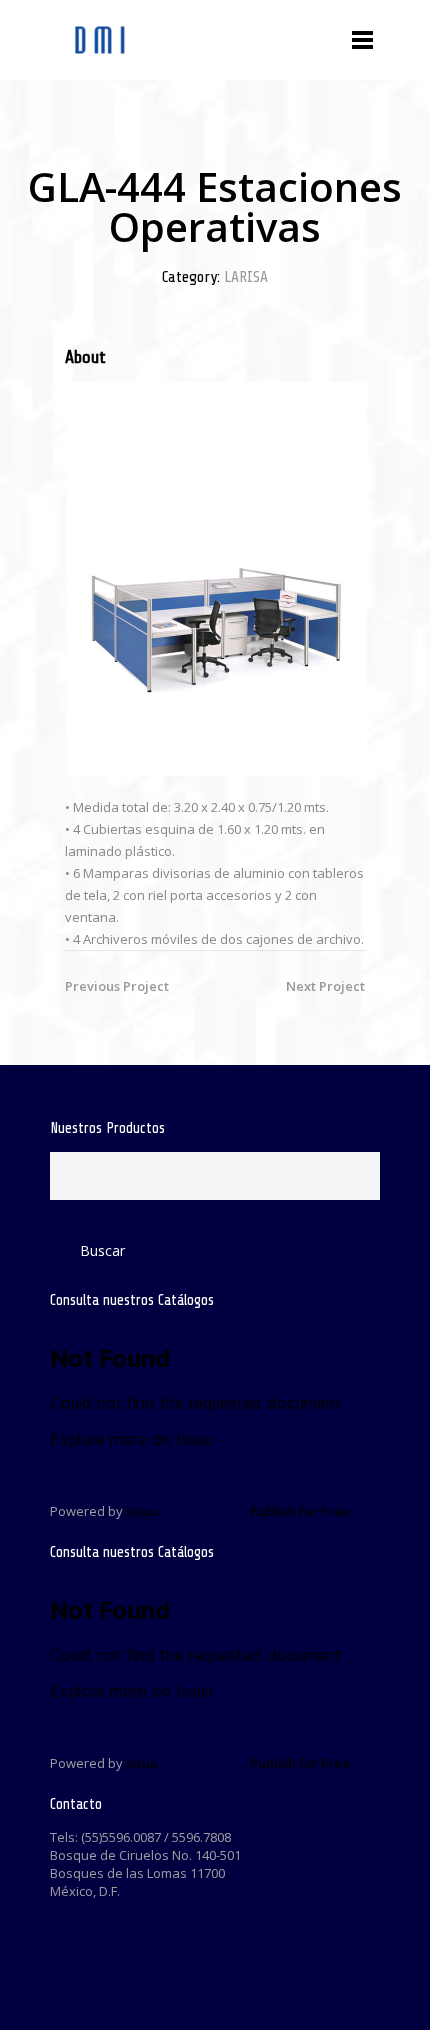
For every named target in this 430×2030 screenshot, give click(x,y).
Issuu (142, 1511)
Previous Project (117, 986)
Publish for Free (300, 1511)
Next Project (325, 986)
